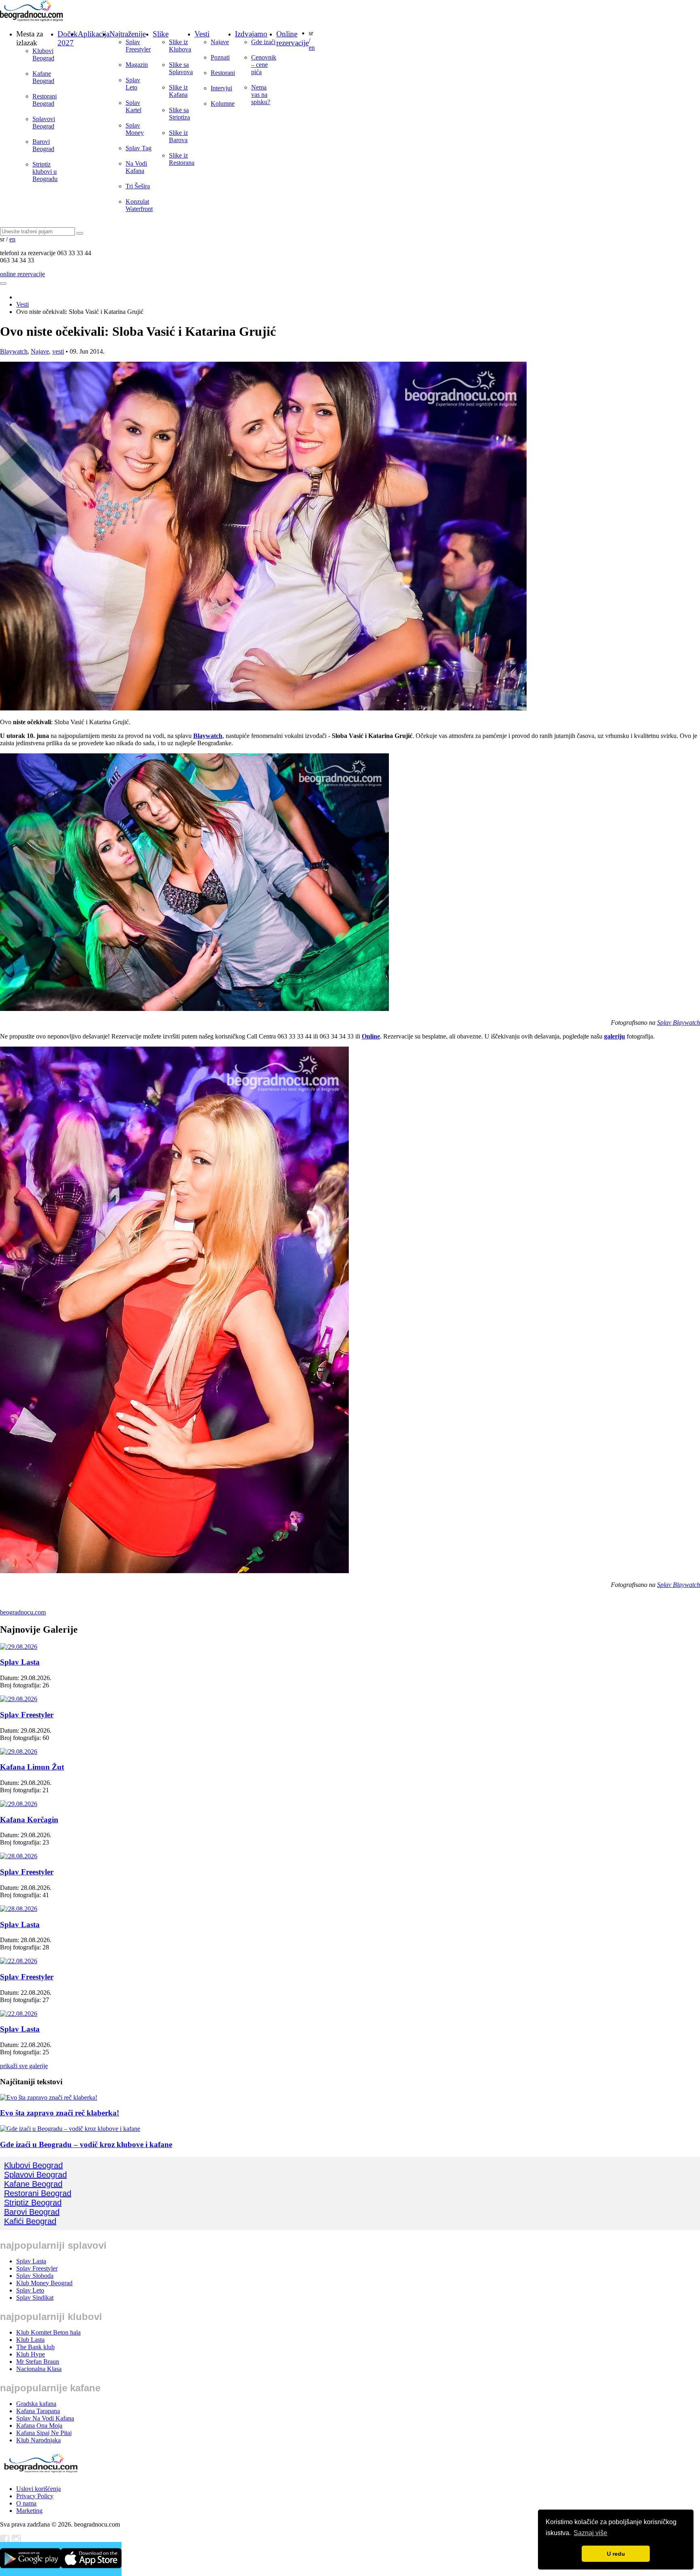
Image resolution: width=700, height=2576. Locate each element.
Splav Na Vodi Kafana (45, 2418)
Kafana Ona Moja (39, 2426)
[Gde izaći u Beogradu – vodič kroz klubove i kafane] (70, 2129)
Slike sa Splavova (181, 68)
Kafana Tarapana (38, 2411)
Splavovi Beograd (44, 123)
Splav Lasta (20, 1662)
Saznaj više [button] (590, 2533)
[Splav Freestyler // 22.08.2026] (19, 1961)
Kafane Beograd (43, 77)
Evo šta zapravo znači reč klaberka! (60, 2113)
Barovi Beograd (43, 145)
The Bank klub (35, 2347)
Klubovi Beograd (43, 54)
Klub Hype (31, 2354)
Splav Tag (139, 148)
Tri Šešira (138, 186)
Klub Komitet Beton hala (48, 2332)
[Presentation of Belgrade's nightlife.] (32, 19)
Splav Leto (133, 84)
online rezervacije (22, 274)
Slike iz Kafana (178, 91)
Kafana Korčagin (29, 1820)
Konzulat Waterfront (139, 205)
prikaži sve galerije (24, 2066)
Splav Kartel (133, 106)
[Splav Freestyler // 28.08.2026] (19, 1856)
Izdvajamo (251, 34)
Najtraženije (128, 34)
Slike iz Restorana (182, 159)
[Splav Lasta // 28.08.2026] (19, 1909)
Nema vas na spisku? (261, 95)
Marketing (29, 2511)
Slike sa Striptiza (179, 114)
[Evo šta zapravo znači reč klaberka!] (49, 2097)
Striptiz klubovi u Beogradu (45, 172)
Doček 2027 (68, 38)
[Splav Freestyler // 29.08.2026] (19, 1699)
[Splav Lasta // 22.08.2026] (19, 2014)
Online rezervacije (292, 38)
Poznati (220, 57)
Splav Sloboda (35, 2276)
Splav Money (135, 129)
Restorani (223, 73)
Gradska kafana (36, 2404)
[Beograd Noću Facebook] (5, 2542)
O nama (26, 2503)
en (312, 48)
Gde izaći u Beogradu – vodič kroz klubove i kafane (86, 2144)
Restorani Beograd (45, 100)
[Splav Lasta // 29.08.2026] (19, 1647)
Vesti (202, 34)
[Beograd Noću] (41, 2475)
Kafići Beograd (30, 2221)
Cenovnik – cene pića (264, 65)
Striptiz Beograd (33, 2203)
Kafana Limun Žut (32, 1767)
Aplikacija (94, 34)
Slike (161, 34)
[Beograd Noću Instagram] (16, 2542)
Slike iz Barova (178, 136)
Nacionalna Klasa (39, 2369)
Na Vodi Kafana (136, 167)
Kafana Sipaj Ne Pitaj (44, 2433)
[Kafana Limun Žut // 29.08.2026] (19, 1752)
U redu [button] (616, 2554)
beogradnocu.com (23, 1612)
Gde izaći (263, 42)
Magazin (137, 65)
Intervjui (221, 88)
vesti (58, 351)
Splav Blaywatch (679, 1023)
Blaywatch (14, 351)
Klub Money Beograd (44, 2283)
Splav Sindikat (35, 2298)
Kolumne (223, 103)
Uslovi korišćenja (38, 2489)
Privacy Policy (35, 2496)
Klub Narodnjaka (38, 2440)
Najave (220, 42)
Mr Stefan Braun (38, 2362)
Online (371, 1036)
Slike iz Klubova (180, 46)
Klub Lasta (30, 2340)
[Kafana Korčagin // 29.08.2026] (19, 1804)
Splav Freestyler (138, 46)
